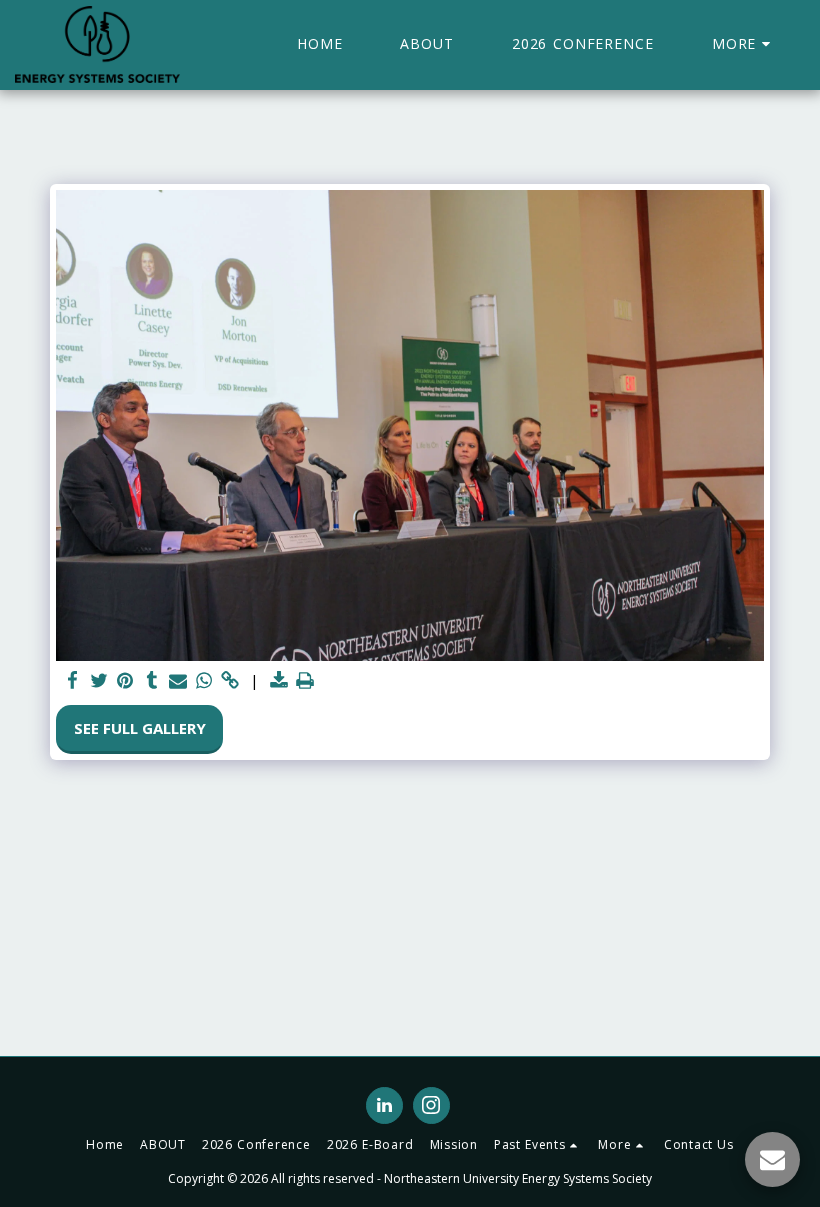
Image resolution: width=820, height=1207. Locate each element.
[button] (538, 1145)
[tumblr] (151, 680)
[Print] (305, 680)
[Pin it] (125, 680)
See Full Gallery (140, 728)
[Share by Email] (178, 680)
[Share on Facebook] (73, 680)
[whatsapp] (204, 680)
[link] (230, 680)
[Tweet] (99, 680)
